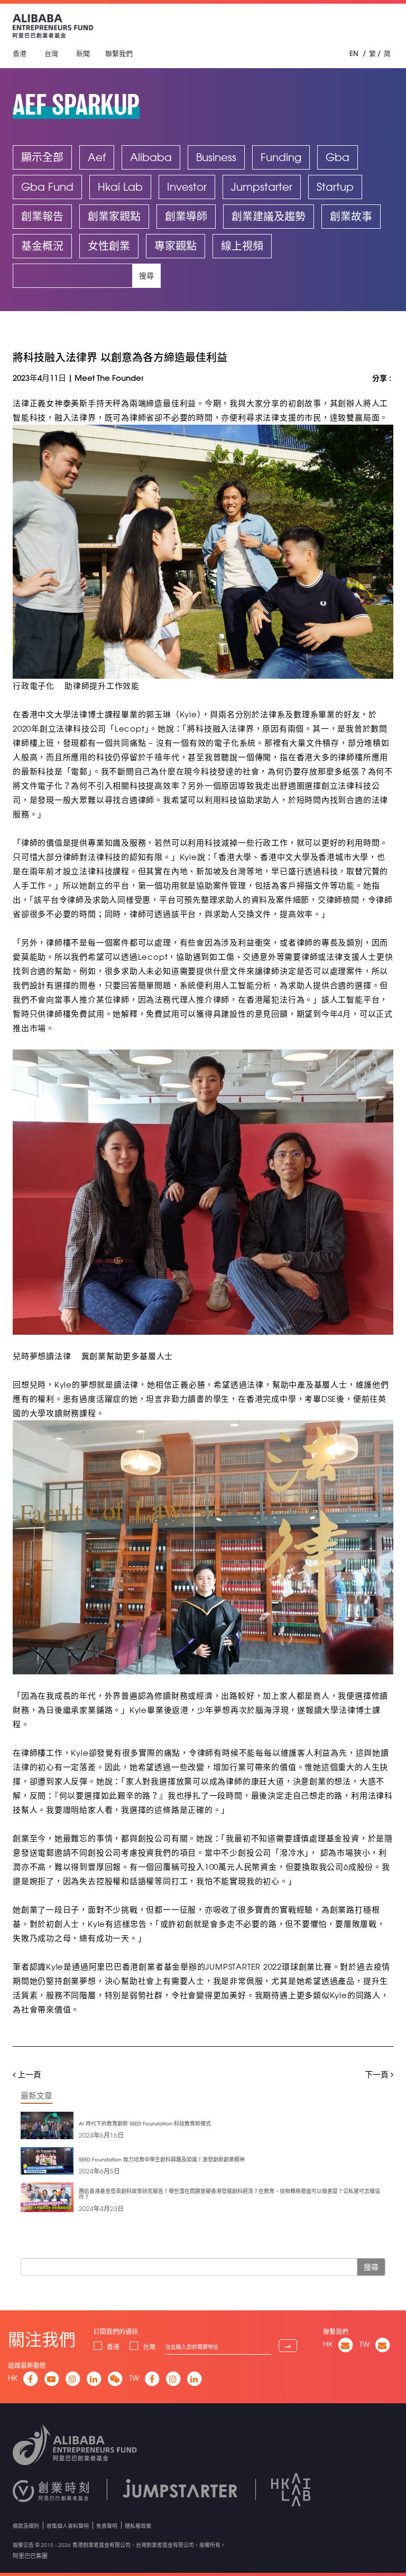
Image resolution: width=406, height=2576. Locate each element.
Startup (335, 187)
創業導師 (186, 216)
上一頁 (28, 2074)
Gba (338, 157)
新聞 (83, 53)
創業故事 (351, 216)
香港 (20, 53)
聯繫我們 (119, 53)
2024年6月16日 (101, 2135)
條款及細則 (26, 2526)
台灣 (51, 53)
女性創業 (109, 246)
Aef (97, 157)
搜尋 (146, 276)
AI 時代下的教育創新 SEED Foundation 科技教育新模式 (145, 2124)
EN (354, 53)
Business (216, 157)
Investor (187, 187)
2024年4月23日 (101, 2208)
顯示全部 (42, 157)
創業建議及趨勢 (269, 216)
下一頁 (378, 2074)
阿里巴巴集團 (30, 2556)
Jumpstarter (262, 187)
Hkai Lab (120, 187)
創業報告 (42, 216)
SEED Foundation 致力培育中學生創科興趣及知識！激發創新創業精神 (162, 2160)
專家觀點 (176, 246)
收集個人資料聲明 (68, 2526)
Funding (281, 157)
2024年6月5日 (99, 2171)
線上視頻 (242, 246)
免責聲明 (107, 2526)
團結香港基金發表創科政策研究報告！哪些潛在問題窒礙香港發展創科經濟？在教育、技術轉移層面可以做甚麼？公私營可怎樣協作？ (229, 2194)
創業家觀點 (114, 216)
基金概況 (42, 246)
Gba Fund (47, 187)
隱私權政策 (138, 2526)
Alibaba (151, 157)
